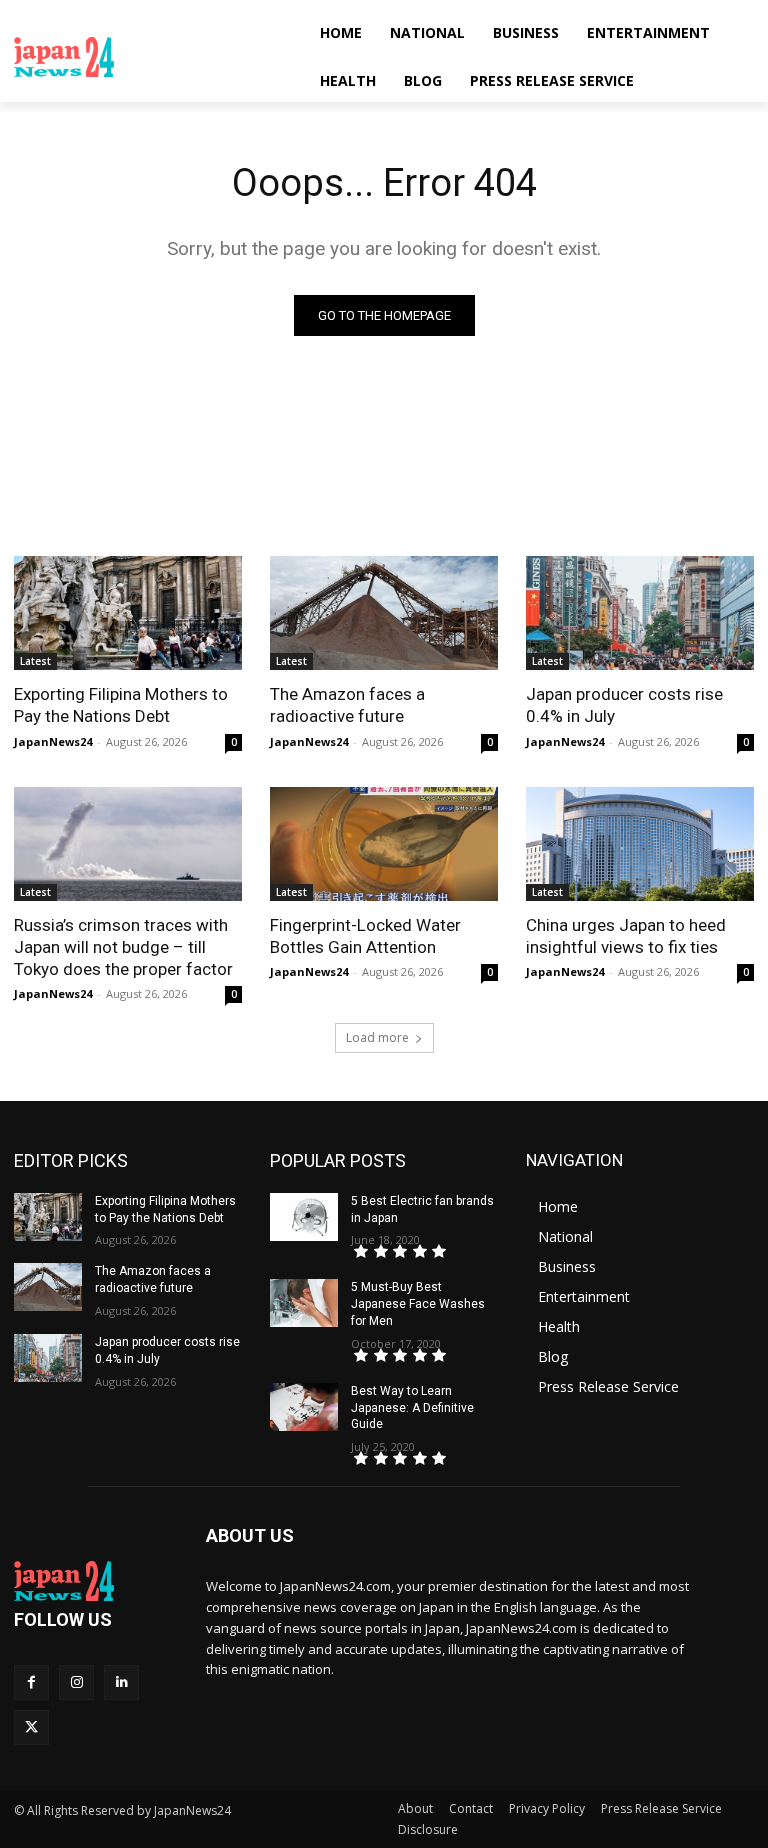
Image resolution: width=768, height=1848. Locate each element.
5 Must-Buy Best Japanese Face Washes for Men (418, 1304)
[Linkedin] (121, 1682)
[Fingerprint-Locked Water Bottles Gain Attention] (384, 844)
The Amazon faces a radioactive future (347, 705)
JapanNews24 (53, 741)
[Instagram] (76, 1682)
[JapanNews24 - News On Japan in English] (150, 57)
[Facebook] (31, 1682)
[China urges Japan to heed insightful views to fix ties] (640, 844)
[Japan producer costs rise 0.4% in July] (640, 613)
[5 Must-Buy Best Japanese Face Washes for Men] (304, 1303)
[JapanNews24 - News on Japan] (96, 1581)
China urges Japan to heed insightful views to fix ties (626, 936)
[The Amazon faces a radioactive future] (384, 613)
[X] (31, 1727)
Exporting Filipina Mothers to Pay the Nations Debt (121, 705)
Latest (35, 661)
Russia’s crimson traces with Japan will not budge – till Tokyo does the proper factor (123, 947)
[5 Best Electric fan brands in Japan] (304, 1217)
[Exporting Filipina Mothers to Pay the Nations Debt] (128, 613)
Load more (377, 1037)
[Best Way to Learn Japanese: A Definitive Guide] (304, 1407)
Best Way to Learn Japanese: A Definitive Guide (412, 1408)
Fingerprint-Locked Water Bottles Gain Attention (365, 936)
